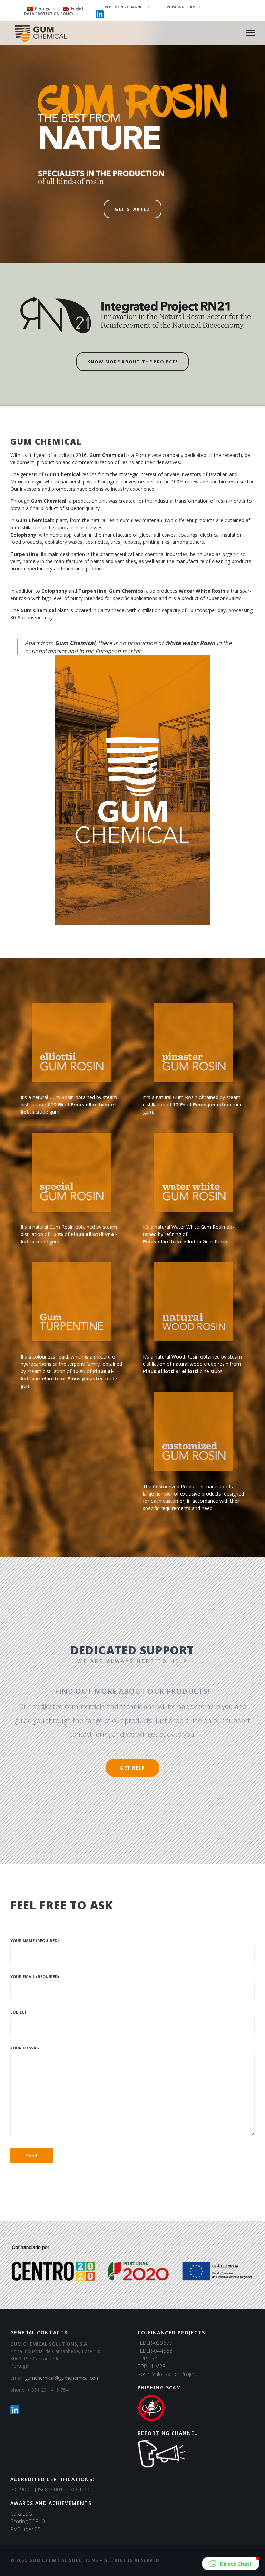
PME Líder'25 (26, 2529)
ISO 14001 (53, 2489)
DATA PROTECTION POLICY (49, 14)
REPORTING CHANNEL (124, 7)
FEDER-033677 (155, 2343)
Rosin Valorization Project (168, 2374)
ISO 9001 (23, 2489)
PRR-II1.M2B (152, 2366)
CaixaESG (21, 2514)
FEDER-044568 (155, 2351)
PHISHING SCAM (181, 7)
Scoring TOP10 (28, 2521)
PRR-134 (148, 2358)
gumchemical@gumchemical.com (62, 2378)
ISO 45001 (81, 2489)
